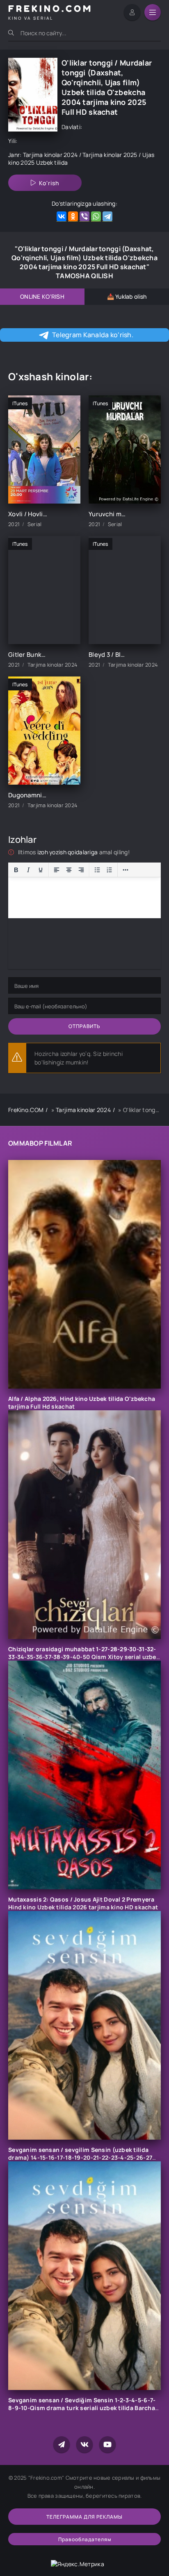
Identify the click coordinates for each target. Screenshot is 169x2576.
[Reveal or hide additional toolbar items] (126, 870)
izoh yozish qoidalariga (68, 852)
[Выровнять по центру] (69, 870)
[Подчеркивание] (41, 870)
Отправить (84, 1026)
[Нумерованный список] (110, 870)
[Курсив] (28, 870)
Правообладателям (85, 2539)
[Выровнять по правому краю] (81, 870)
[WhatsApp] (96, 217)
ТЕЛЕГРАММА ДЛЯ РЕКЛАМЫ (84, 2517)
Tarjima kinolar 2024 (50, 155)
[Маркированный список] (97, 870)
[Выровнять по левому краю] (57, 870)
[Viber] (84, 217)
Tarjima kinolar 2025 (110, 155)
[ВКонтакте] (62, 217)
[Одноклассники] (73, 217)
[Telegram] (107, 217)
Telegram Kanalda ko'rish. (93, 335)
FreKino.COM (26, 1110)
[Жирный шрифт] (16, 870)
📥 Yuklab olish (127, 296)
